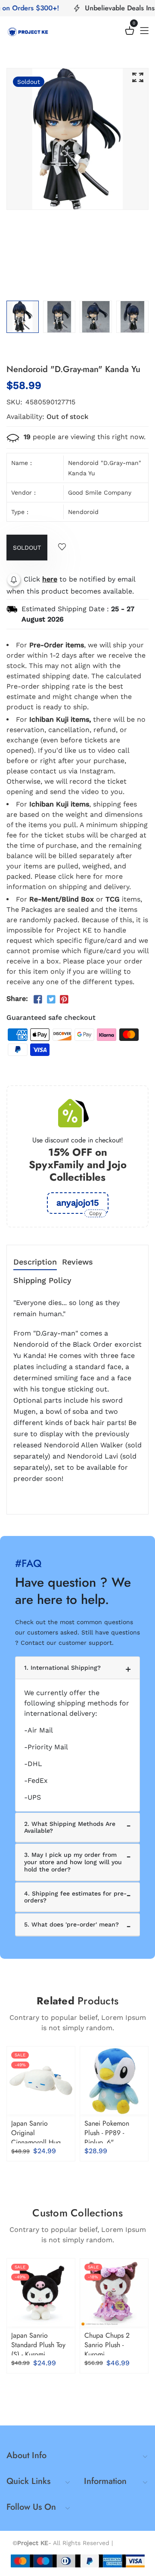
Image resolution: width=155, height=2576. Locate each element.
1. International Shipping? (62, 1668)
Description (35, 1262)
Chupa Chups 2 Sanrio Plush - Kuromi (107, 2345)
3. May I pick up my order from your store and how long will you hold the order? (73, 1862)
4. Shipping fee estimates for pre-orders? (75, 1897)
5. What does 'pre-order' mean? (71, 1924)
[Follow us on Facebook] (38, 1000)
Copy (95, 1213)
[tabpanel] (23, 317)
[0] (130, 32)
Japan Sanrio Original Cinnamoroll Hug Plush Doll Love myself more (36, 2142)
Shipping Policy (42, 1281)
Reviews (77, 1262)
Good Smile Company (100, 492)
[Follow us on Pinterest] (64, 1000)
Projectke (129, 2543)
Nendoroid (83, 512)
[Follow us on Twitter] (51, 1000)
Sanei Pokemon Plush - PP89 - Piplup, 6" (107, 2133)
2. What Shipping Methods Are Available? (70, 1827)
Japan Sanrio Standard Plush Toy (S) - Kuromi (38, 2345)
